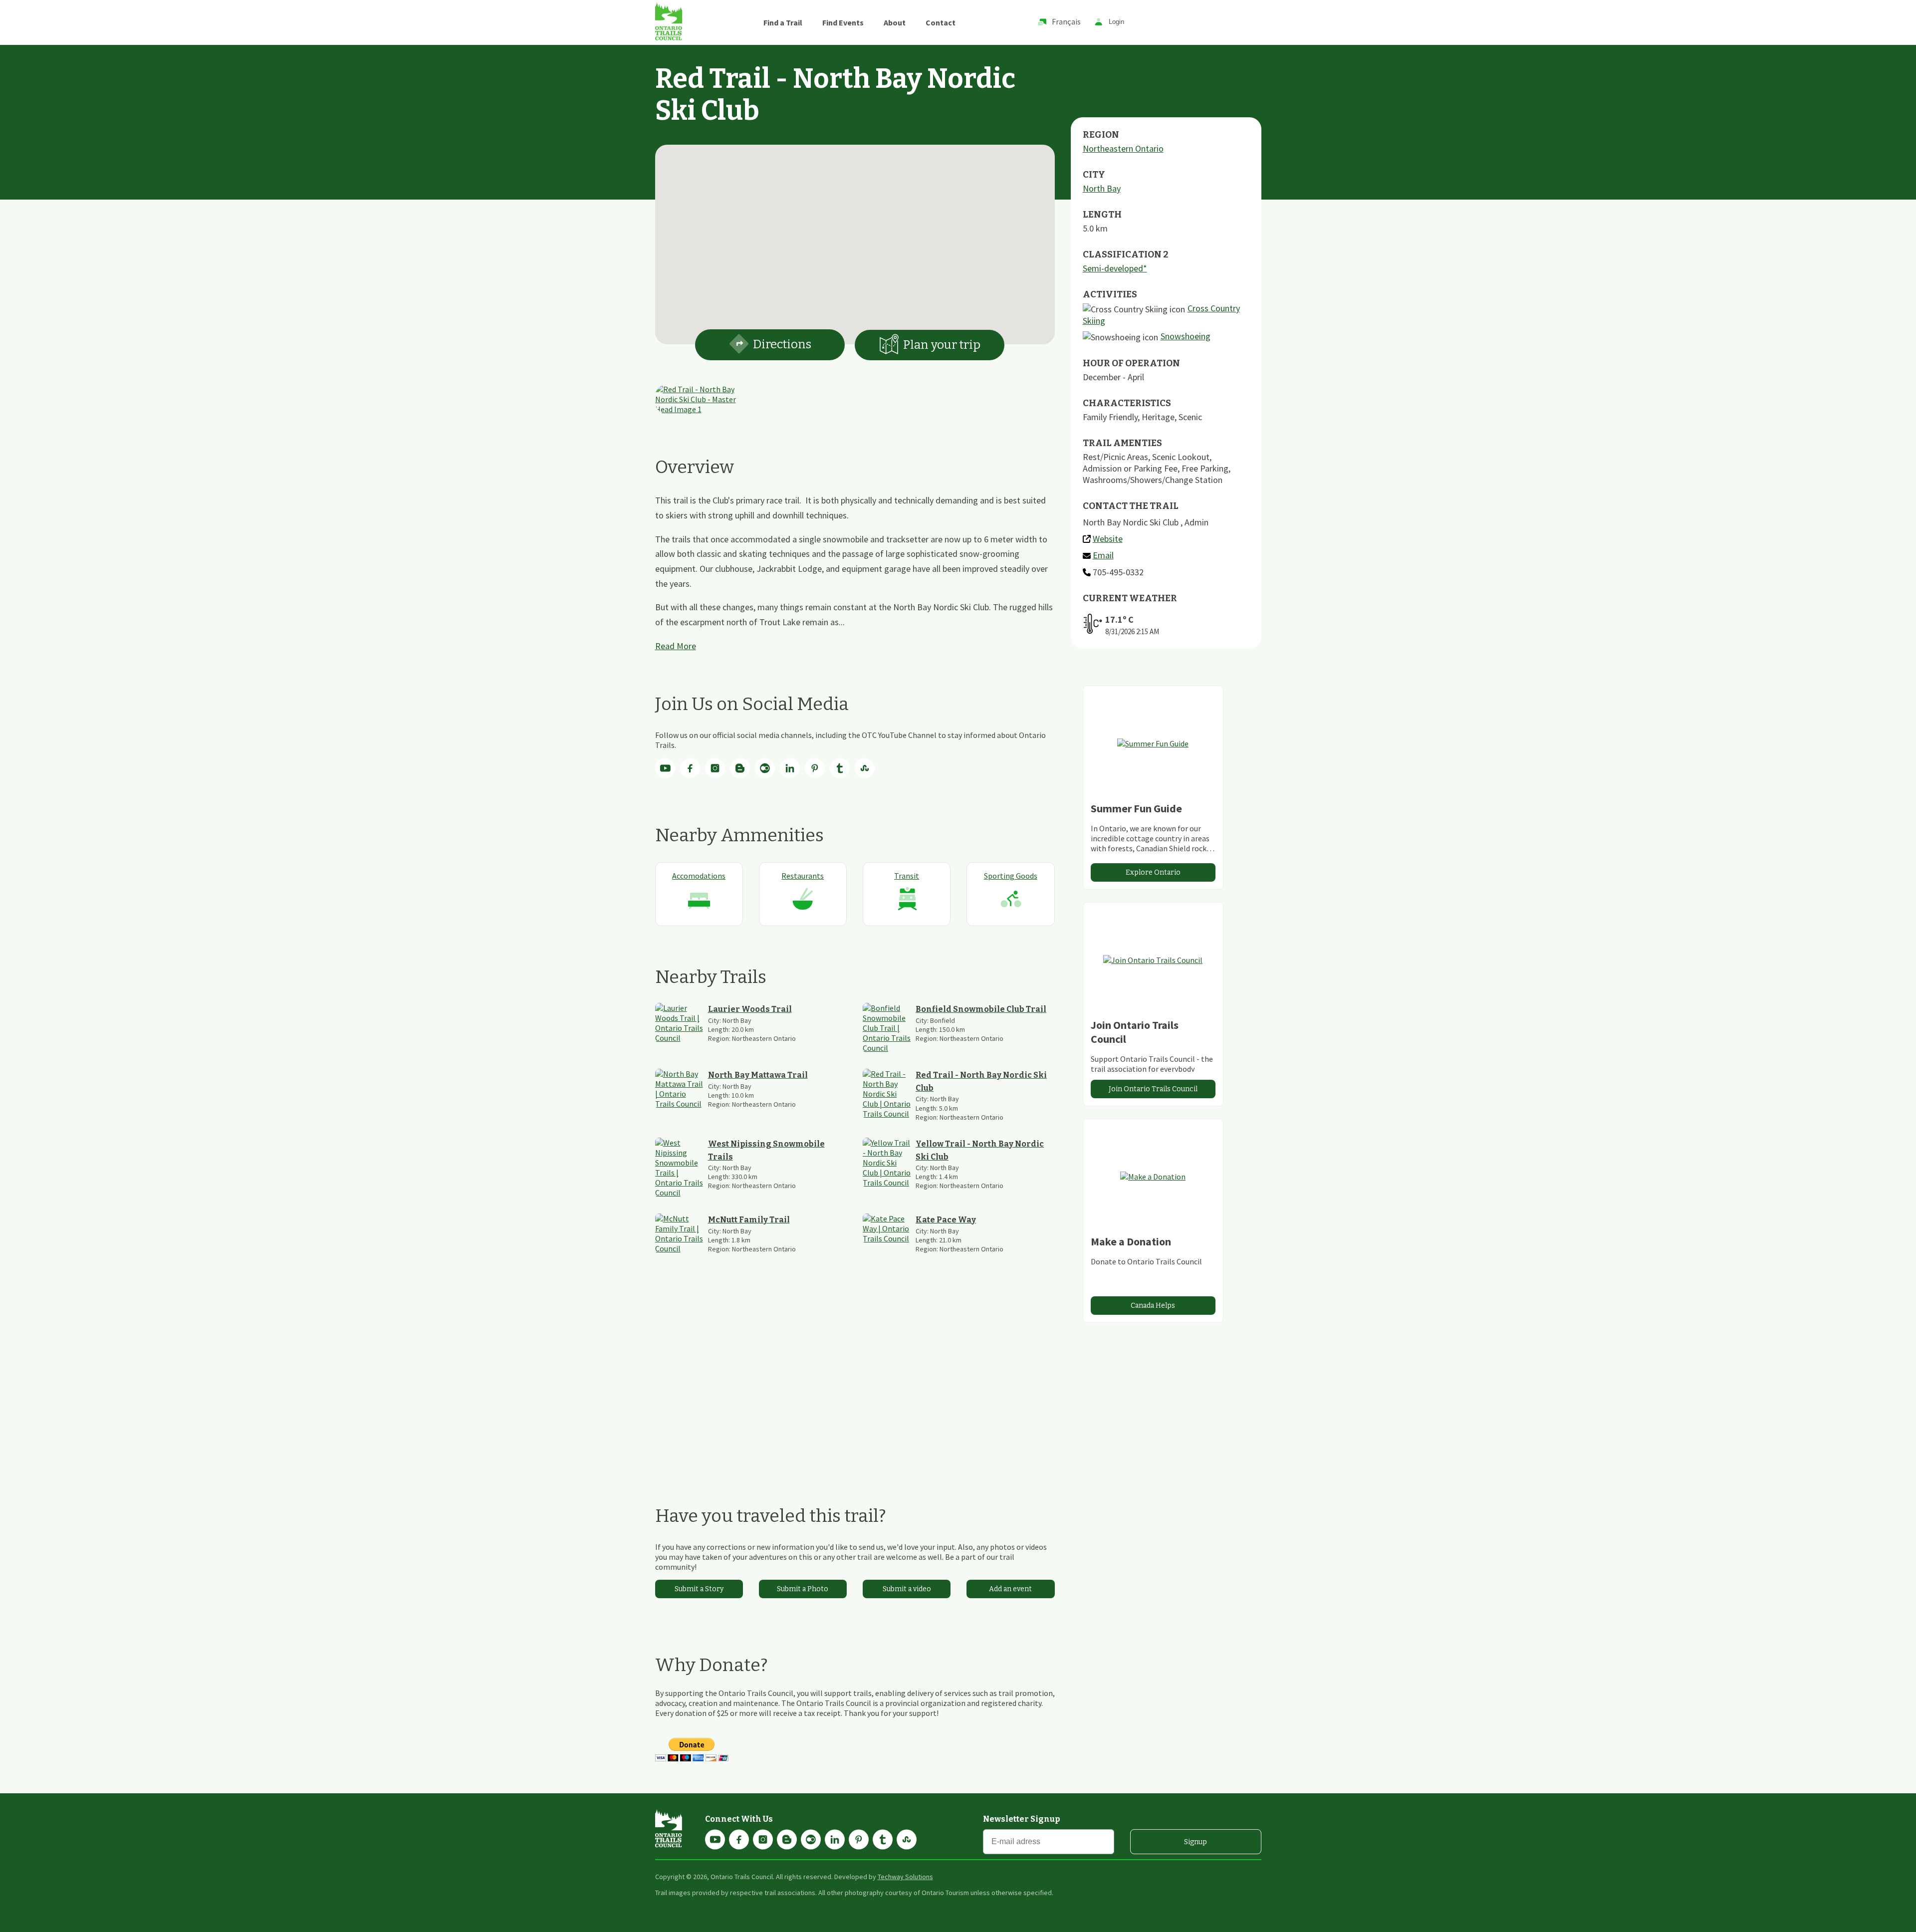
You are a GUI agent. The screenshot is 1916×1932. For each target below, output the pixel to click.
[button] (855, 239)
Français (1066, 21)
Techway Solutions (905, 1877)
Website (1108, 539)
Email (1103, 555)
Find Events (843, 22)
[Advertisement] (855, 1379)
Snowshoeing (1186, 336)
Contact (941, 22)
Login (1116, 22)
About (895, 22)
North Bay (1102, 188)
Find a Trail (783, 22)
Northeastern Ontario (1123, 148)
